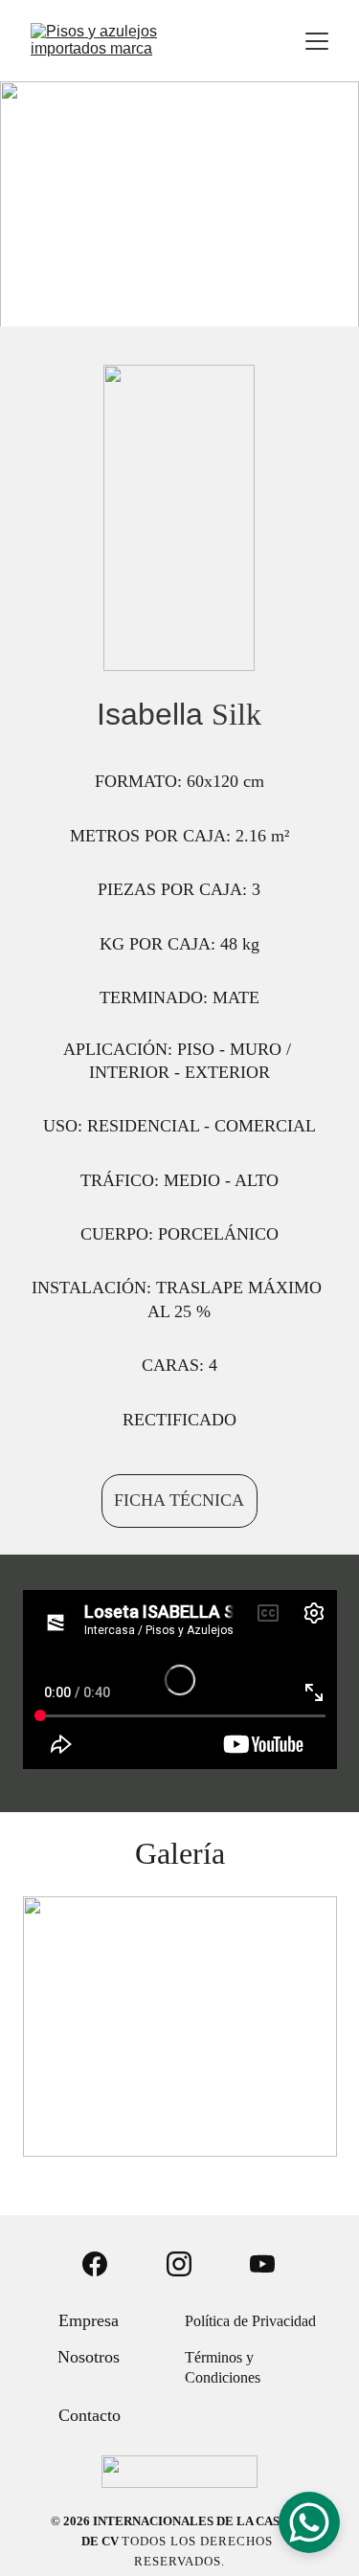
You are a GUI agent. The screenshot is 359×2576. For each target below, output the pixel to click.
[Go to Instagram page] (179, 2264)
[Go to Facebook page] (95, 2264)
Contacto (90, 2415)
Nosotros (89, 2357)
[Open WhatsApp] (309, 2522)
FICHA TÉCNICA (179, 1500)
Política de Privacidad (250, 2321)
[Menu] (317, 41)
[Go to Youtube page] (262, 2264)
